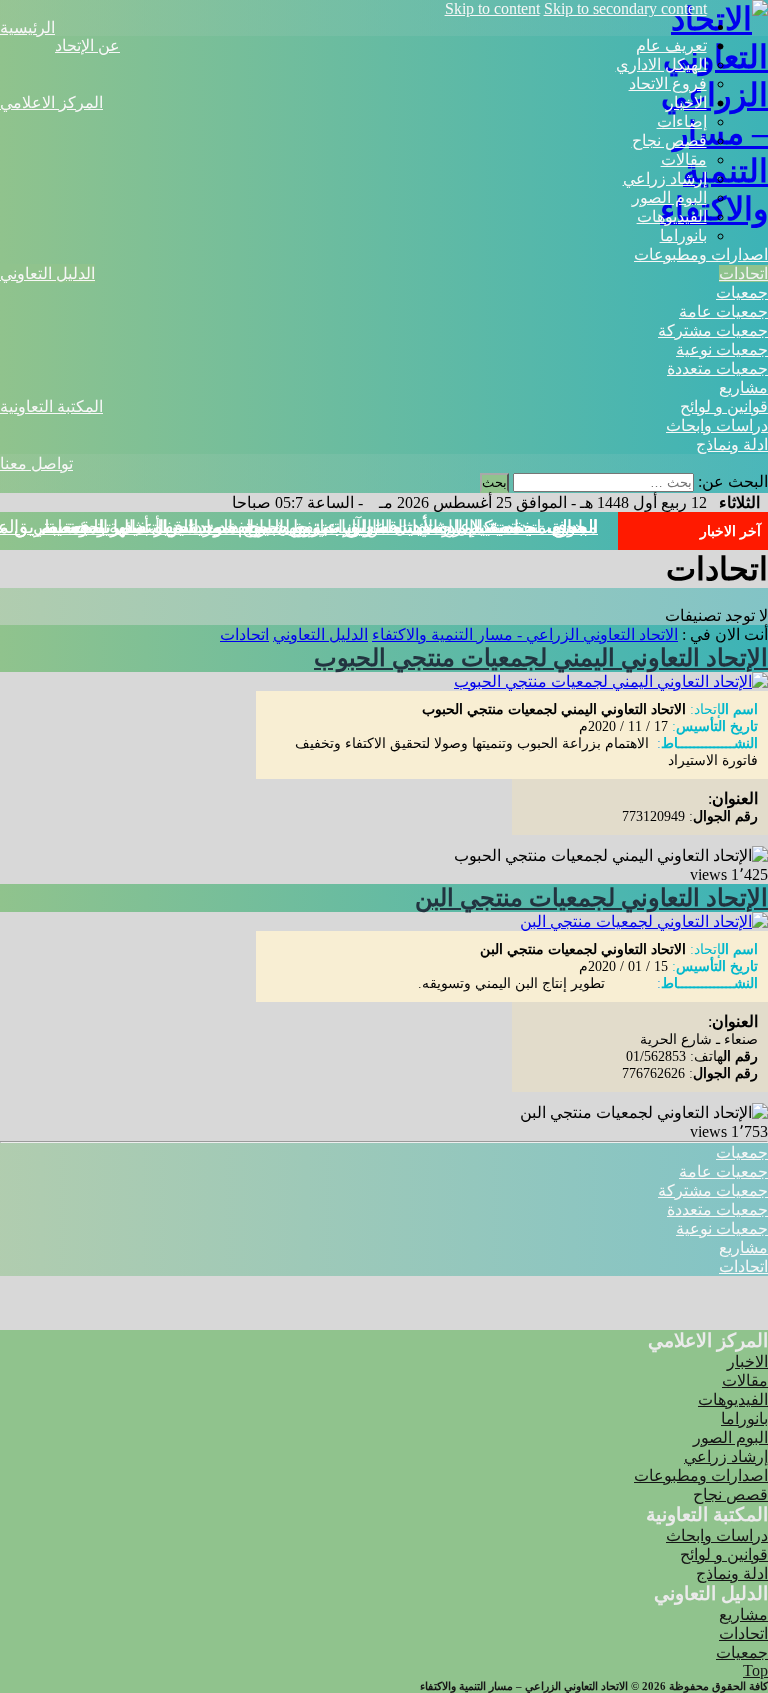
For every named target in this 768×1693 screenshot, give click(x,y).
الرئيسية (27, 27)
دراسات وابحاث (717, 425)
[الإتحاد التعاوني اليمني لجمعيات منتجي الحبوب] (611, 681)
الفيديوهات (672, 216)
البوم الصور (669, 197)
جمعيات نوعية (722, 349)
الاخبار (686, 102)
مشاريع (743, 387)
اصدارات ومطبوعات (701, 254)
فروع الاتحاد (668, 83)
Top (755, 1670)
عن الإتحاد (87, 45)
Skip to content (492, 8)
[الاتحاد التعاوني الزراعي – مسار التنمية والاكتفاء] (714, 209)
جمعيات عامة (723, 311)
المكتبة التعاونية (51, 406)
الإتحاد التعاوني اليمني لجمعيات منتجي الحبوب (541, 658)
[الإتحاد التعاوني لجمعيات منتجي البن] (644, 921)
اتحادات (743, 273)
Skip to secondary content (625, 8)
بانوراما (683, 235)
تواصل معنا (36, 463)
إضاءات (682, 121)
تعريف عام (671, 45)
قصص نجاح (669, 140)
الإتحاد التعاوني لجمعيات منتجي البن (591, 898)
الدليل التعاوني (47, 273)
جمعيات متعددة (717, 368)
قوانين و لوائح (724, 406)
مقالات (684, 159)
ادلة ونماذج (732, 444)
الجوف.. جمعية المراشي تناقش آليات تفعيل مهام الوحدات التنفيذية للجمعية (322, 527)
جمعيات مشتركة (713, 330)
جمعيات (742, 292)
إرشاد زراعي (665, 178)
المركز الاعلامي (51, 102)
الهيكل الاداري (661, 64)
